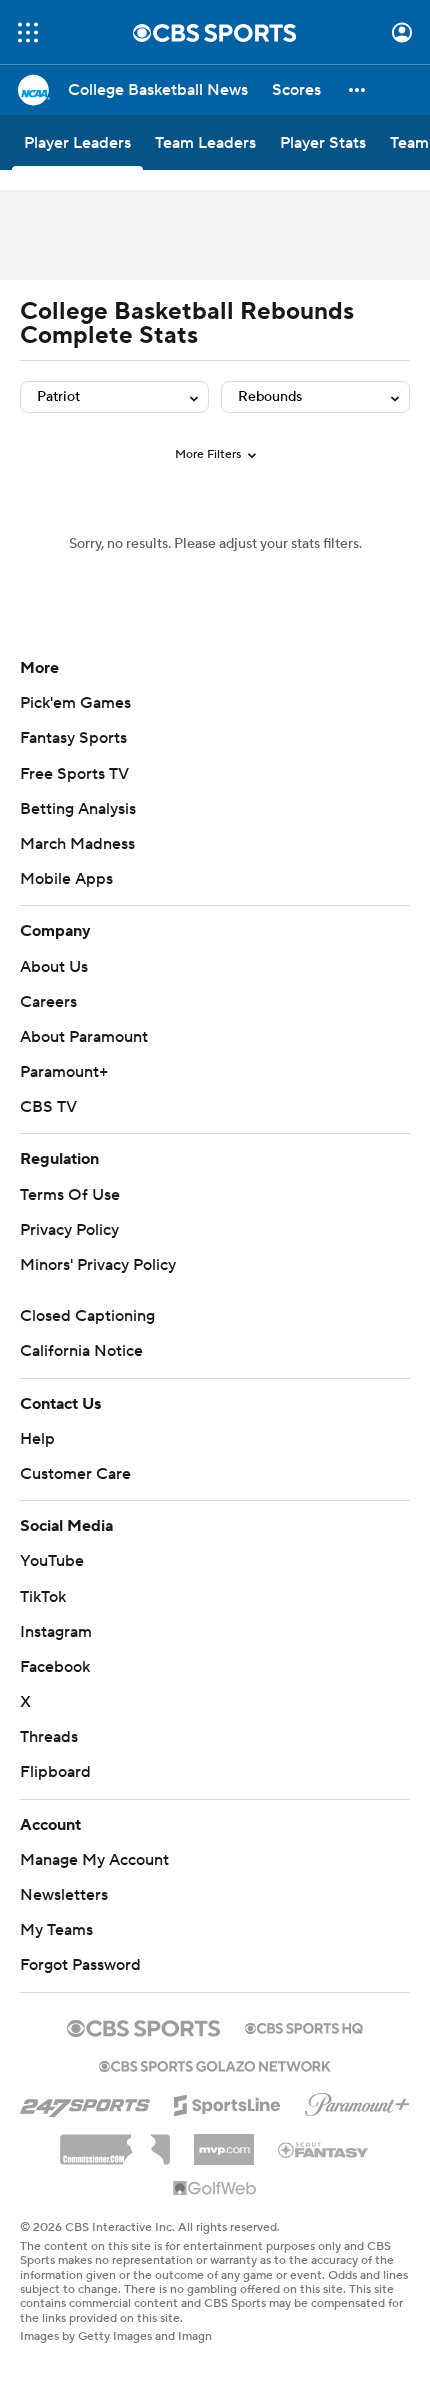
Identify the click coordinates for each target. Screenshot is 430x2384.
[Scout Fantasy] (324, 2149)
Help (37, 1439)
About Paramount (84, 1037)
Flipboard (55, 1772)
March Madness (77, 844)
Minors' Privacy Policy (98, 1265)
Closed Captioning (87, 1316)
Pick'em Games (75, 703)
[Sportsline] (227, 2102)
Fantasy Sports (73, 738)
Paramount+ (64, 1072)
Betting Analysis (78, 809)
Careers (48, 1002)
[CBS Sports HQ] (304, 2026)
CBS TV (48, 1107)
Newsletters (64, 1895)
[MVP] (224, 2142)
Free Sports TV (74, 774)
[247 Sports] (85, 2102)
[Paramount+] (357, 2101)
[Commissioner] (115, 2142)
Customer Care (75, 1474)
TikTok (43, 1597)
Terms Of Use (70, 1195)
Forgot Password (80, 1965)
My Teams (56, 1930)
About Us (54, 967)
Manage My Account (94, 1860)
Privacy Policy (69, 1230)
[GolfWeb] (215, 2189)
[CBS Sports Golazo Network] (215, 2064)
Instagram (56, 1632)
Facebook (55, 1667)
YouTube (52, 1561)
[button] (28, 32)
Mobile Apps (66, 879)
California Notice (81, 1351)
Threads (49, 1737)
